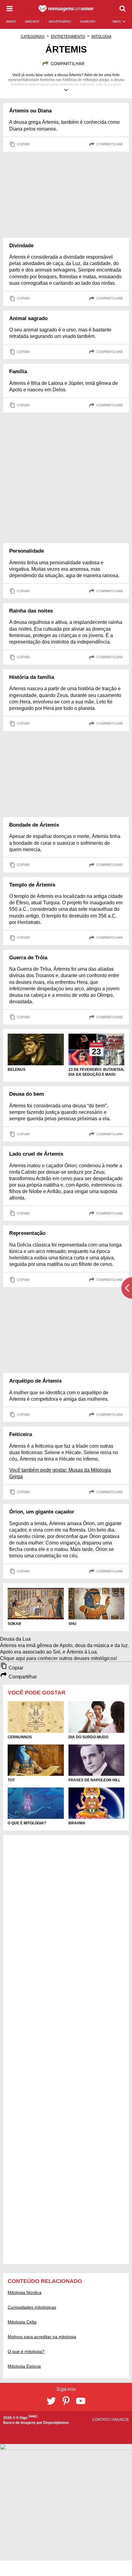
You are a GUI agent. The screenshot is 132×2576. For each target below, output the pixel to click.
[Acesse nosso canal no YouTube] (81, 2401)
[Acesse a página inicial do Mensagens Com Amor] (66, 9)
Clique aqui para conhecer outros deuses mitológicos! (58, 1658)
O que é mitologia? (26, 2351)
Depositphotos (56, 2423)
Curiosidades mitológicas (32, 2307)
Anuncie (120, 2420)
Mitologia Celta (22, 2322)
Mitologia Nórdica (25, 2292)
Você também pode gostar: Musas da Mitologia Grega (60, 1473)
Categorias (33, 37)
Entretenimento (68, 37)
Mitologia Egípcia (24, 2366)
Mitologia (101, 37)
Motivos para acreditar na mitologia (42, 2337)
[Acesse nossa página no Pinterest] (66, 2401)
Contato (101, 2420)
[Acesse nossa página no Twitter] (51, 2401)
